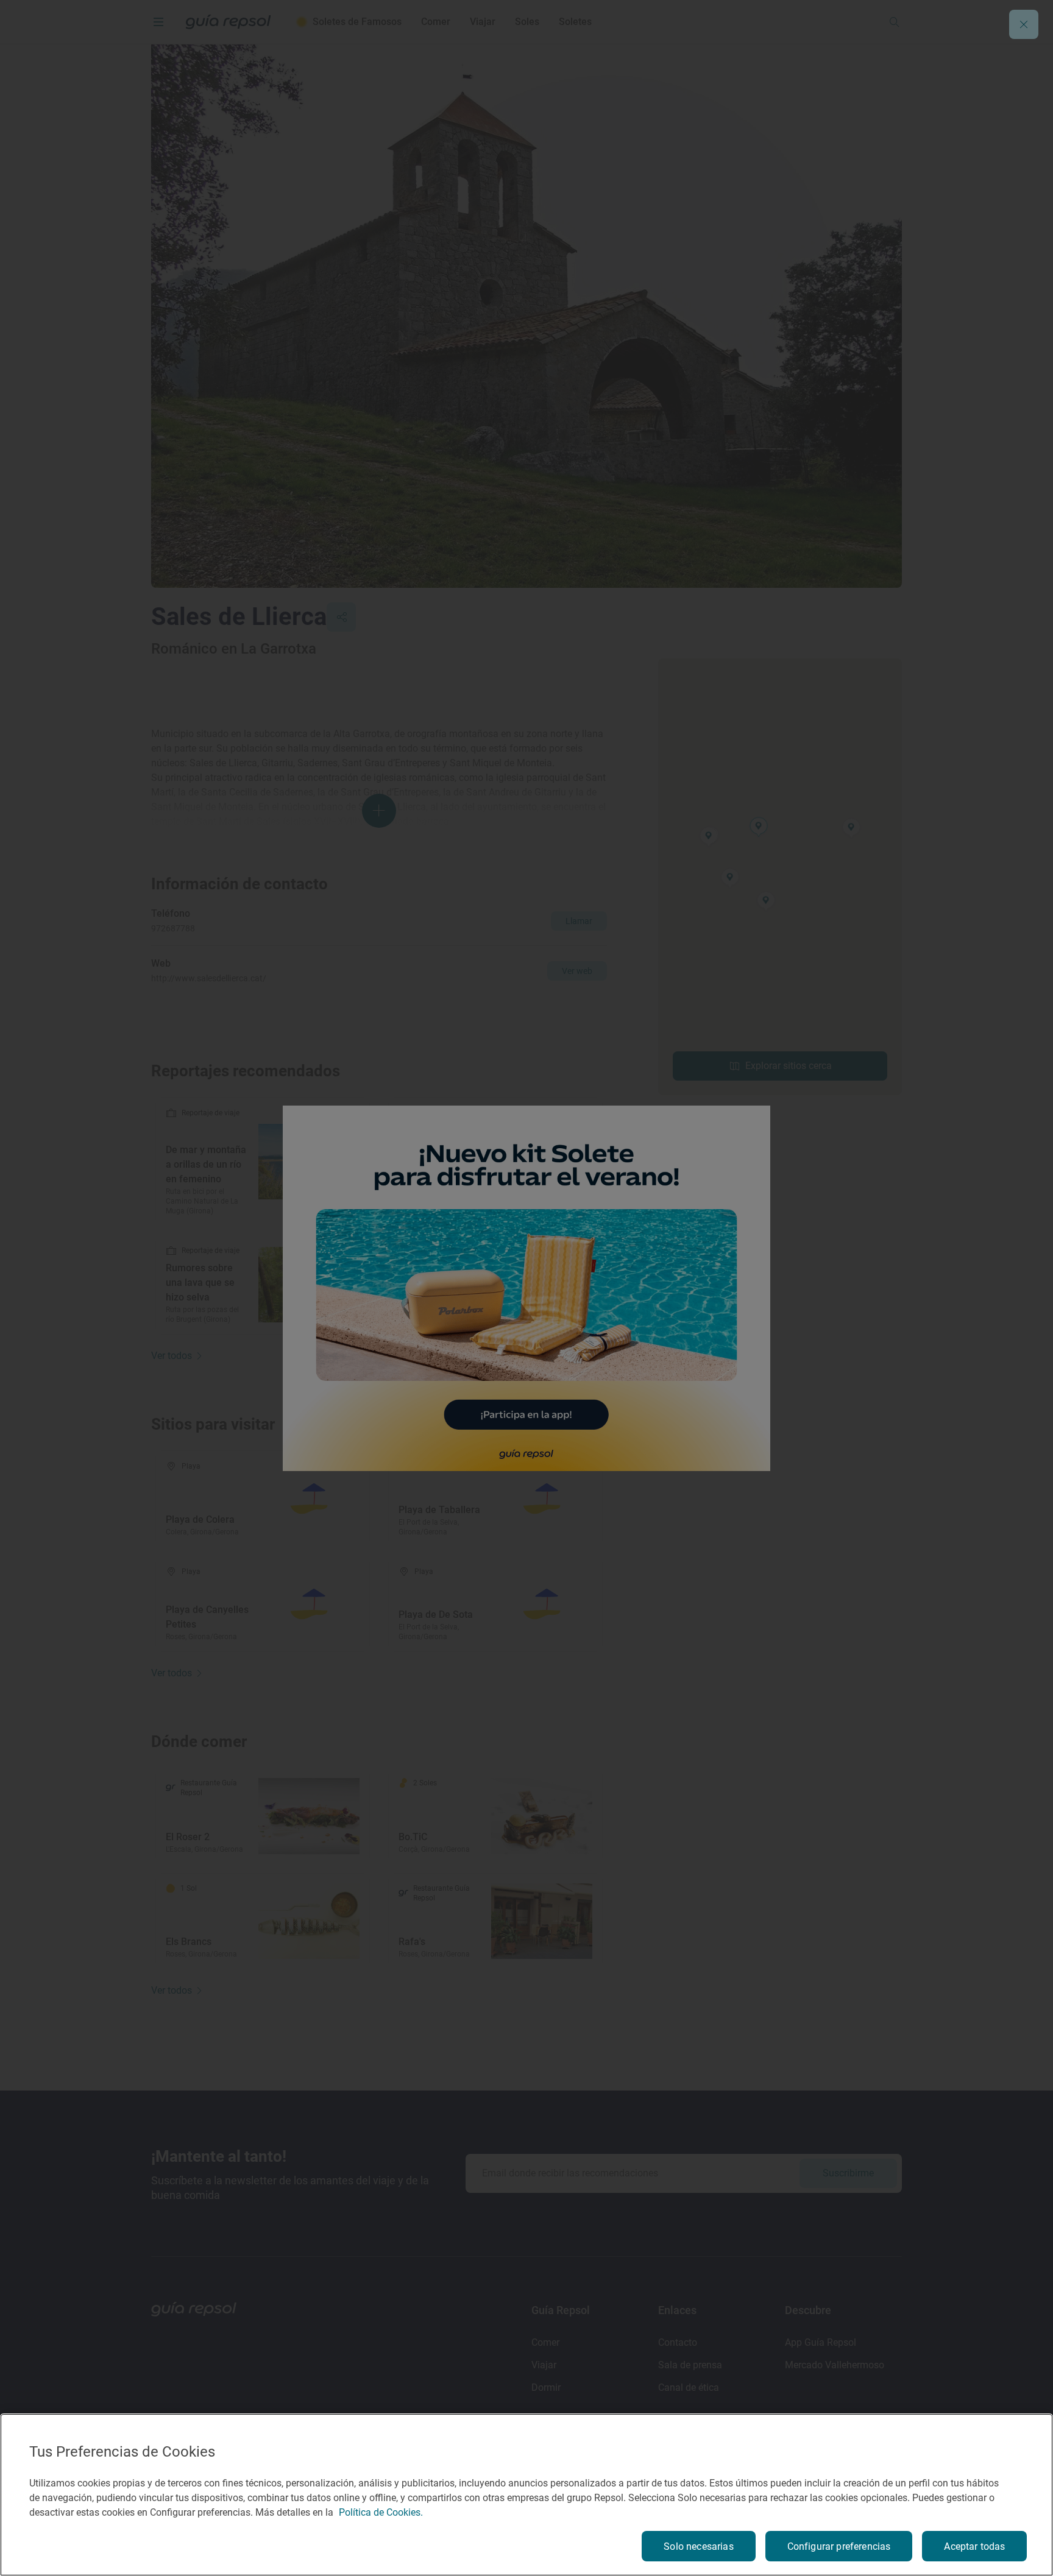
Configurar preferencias (839, 2546)
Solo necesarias (698, 2546)
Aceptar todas (974, 2546)
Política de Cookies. (381, 2512)
